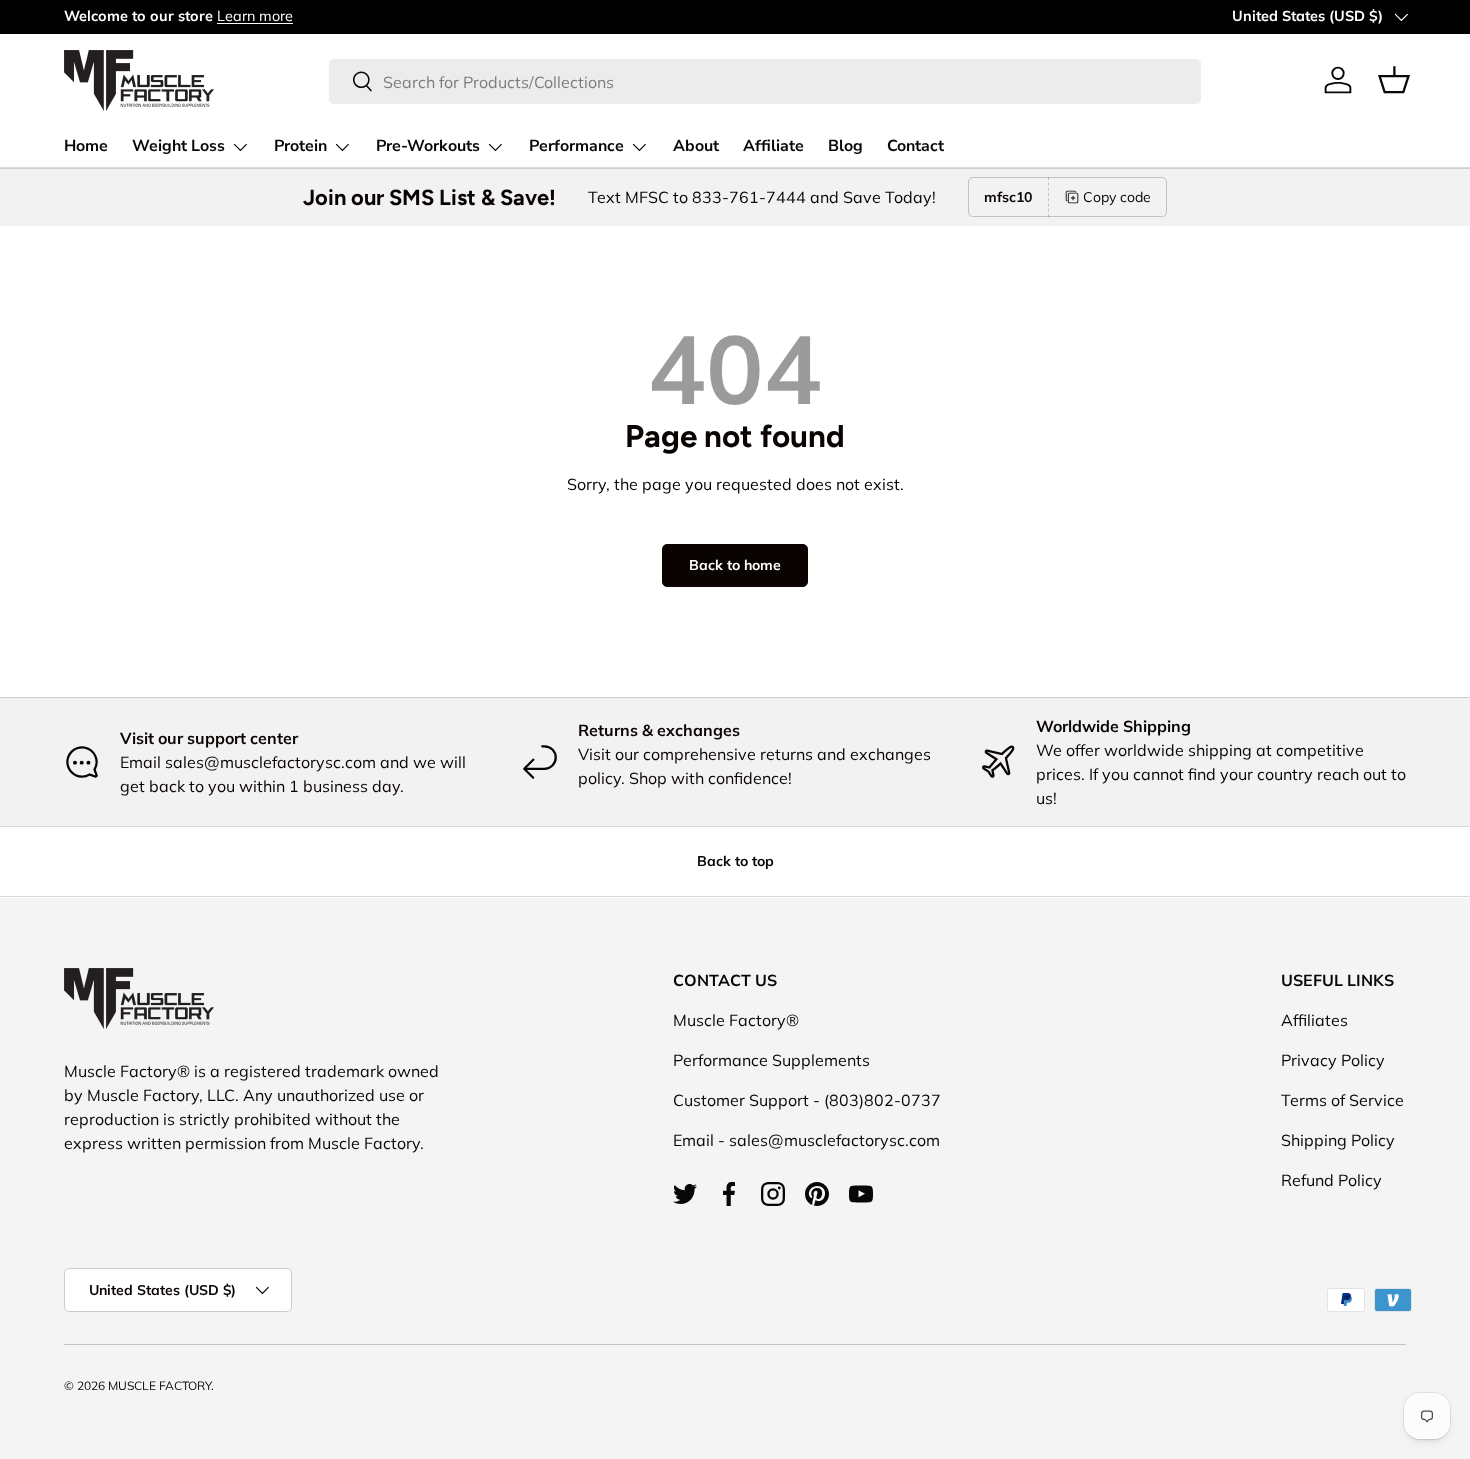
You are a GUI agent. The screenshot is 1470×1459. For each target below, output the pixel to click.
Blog (845, 146)
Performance (576, 146)
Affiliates (1314, 1020)
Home (86, 146)
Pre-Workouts (428, 146)
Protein (300, 146)
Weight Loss (178, 146)
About (696, 146)
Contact (915, 146)
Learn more (255, 16)
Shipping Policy (1338, 1140)
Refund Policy (1331, 1180)
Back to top (735, 861)
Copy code (1117, 197)
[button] (1394, 80)
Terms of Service (1342, 1100)
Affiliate (773, 146)
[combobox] (765, 80)
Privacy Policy (1333, 1060)
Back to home (735, 565)
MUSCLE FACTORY (159, 1385)
